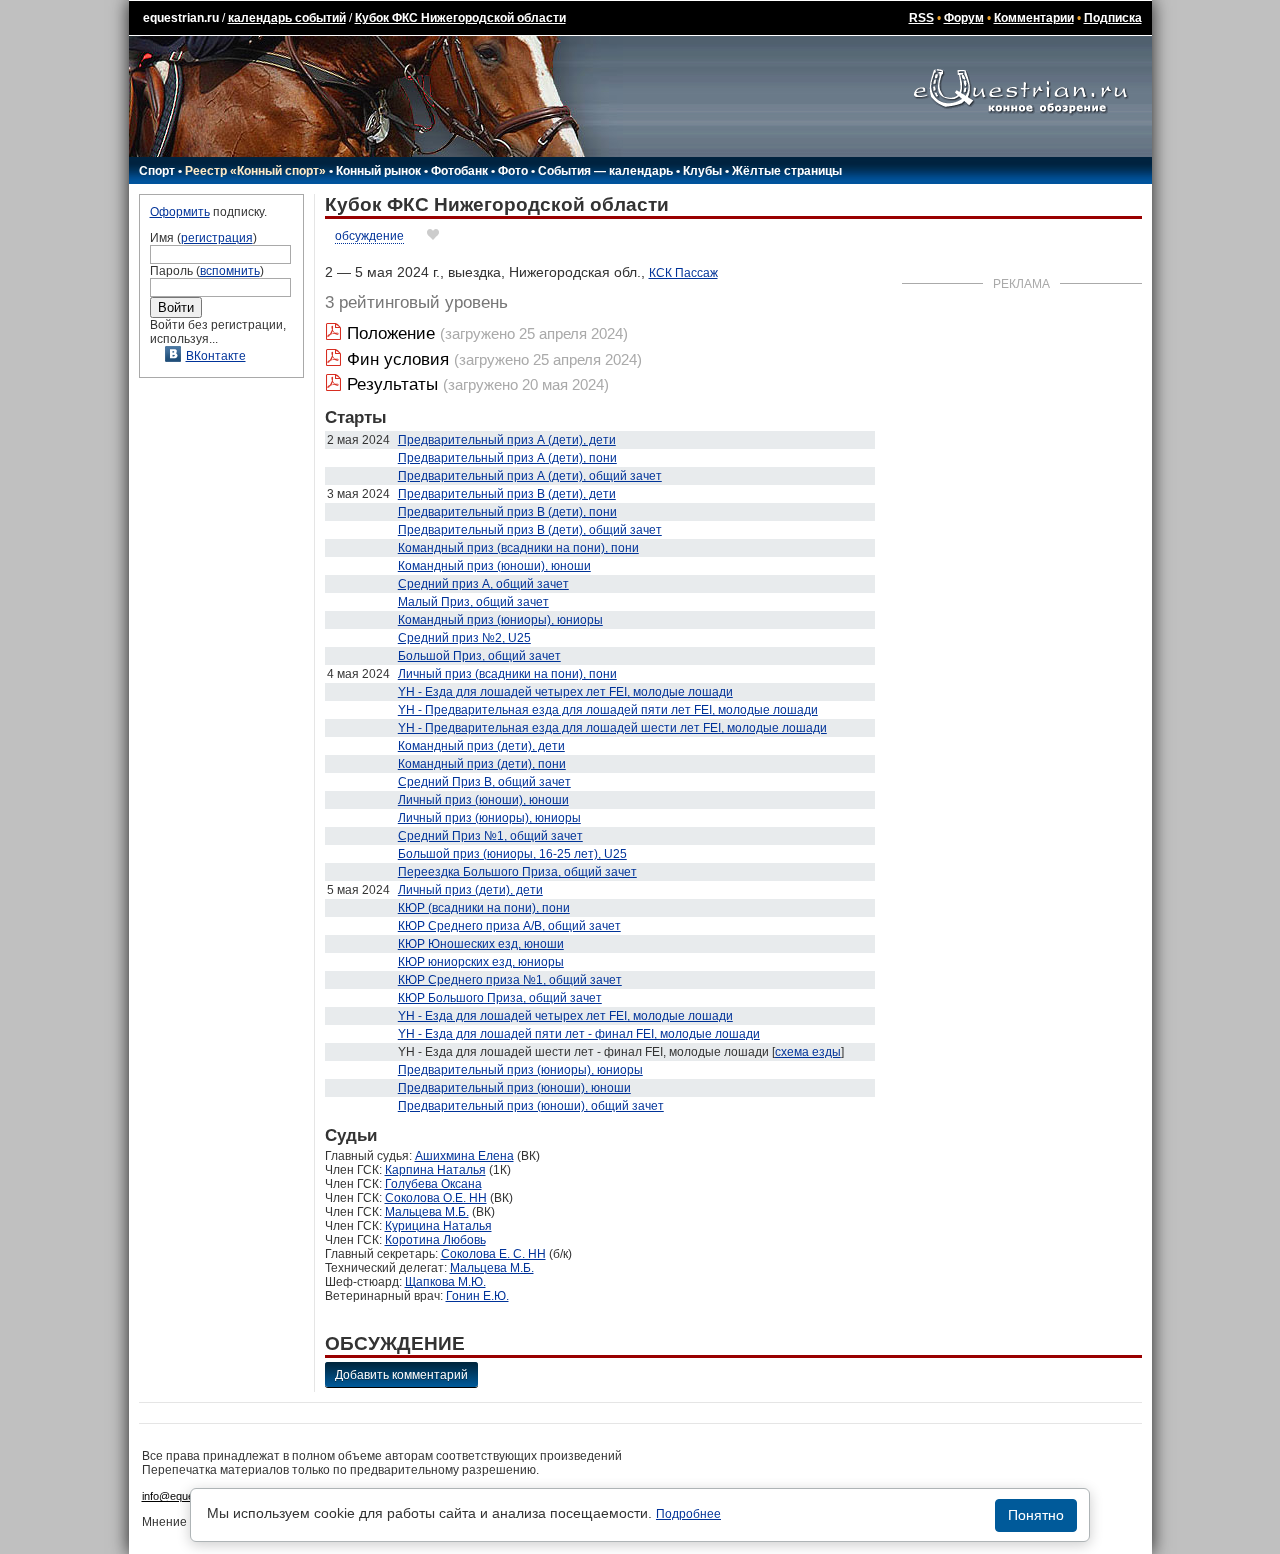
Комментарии (1034, 18)
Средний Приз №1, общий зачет (490, 836)
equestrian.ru (181, 18)
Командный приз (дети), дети (481, 746)
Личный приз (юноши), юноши (483, 800)
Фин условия (398, 359)
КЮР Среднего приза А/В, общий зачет (509, 926)
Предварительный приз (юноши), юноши (514, 1088)
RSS (921, 18)
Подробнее (688, 1514)
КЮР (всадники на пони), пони (484, 908)
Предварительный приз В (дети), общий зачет (530, 530)
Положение (391, 333)
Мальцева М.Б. (427, 1212)
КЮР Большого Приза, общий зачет (500, 998)
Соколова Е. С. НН (493, 1254)
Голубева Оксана (433, 1184)
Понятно (1036, 1515)
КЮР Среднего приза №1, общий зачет (510, 980)
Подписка (1113, 18)
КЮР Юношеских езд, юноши (481, 944)
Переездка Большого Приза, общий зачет (517, 872)
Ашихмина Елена (464, 1156)
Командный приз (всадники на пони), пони (518, 548)
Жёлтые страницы (787, 171)
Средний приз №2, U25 (464, 638)
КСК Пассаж (683, 273)
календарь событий (287, 18)
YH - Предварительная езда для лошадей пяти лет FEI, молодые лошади (608, 710)
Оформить (180, 212)
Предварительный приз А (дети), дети (507, 440)
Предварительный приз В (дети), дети (507, 494)
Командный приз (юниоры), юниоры (500, 620)
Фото (513, 171)
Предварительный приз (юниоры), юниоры (520, 1070)
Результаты (392, 384)
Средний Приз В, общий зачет (484, 782)
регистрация (217, 238)
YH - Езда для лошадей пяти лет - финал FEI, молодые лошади (579, 1034)
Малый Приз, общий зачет (473, 602)
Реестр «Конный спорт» (255, 171)
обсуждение (369, 236)
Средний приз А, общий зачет (483, 584)
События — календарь (605, 171)
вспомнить (230, 271)
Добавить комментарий (401, 1375)
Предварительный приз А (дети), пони (507, 458)
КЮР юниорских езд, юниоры (481, 962)
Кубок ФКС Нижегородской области (460, 18)
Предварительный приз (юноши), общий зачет (531, 1106)
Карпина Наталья (435, 1170)
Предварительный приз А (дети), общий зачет (530, 476)
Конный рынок (378, 171)
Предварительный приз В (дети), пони (507, 512)
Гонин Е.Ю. (477, 1296)
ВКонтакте (216, 356)
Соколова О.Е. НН (436, 1198)
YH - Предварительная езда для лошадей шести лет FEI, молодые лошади (612, 728)
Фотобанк (459, 171)
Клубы (702, 171)
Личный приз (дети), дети (470, 890)
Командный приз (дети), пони (482, 764)
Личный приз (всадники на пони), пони (507, 674)
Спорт (157, 171)
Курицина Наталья (438, 1226)
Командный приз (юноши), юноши (494, 566)
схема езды (808, 1052)
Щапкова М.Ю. (445, 1282)
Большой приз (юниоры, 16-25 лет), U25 (512, 854)
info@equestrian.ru (188, 1496)
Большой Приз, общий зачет (479, 656)
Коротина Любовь (435, 1240)
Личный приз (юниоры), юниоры (489, 818)
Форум (964, 18)
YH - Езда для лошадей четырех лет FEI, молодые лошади (565, 692)
